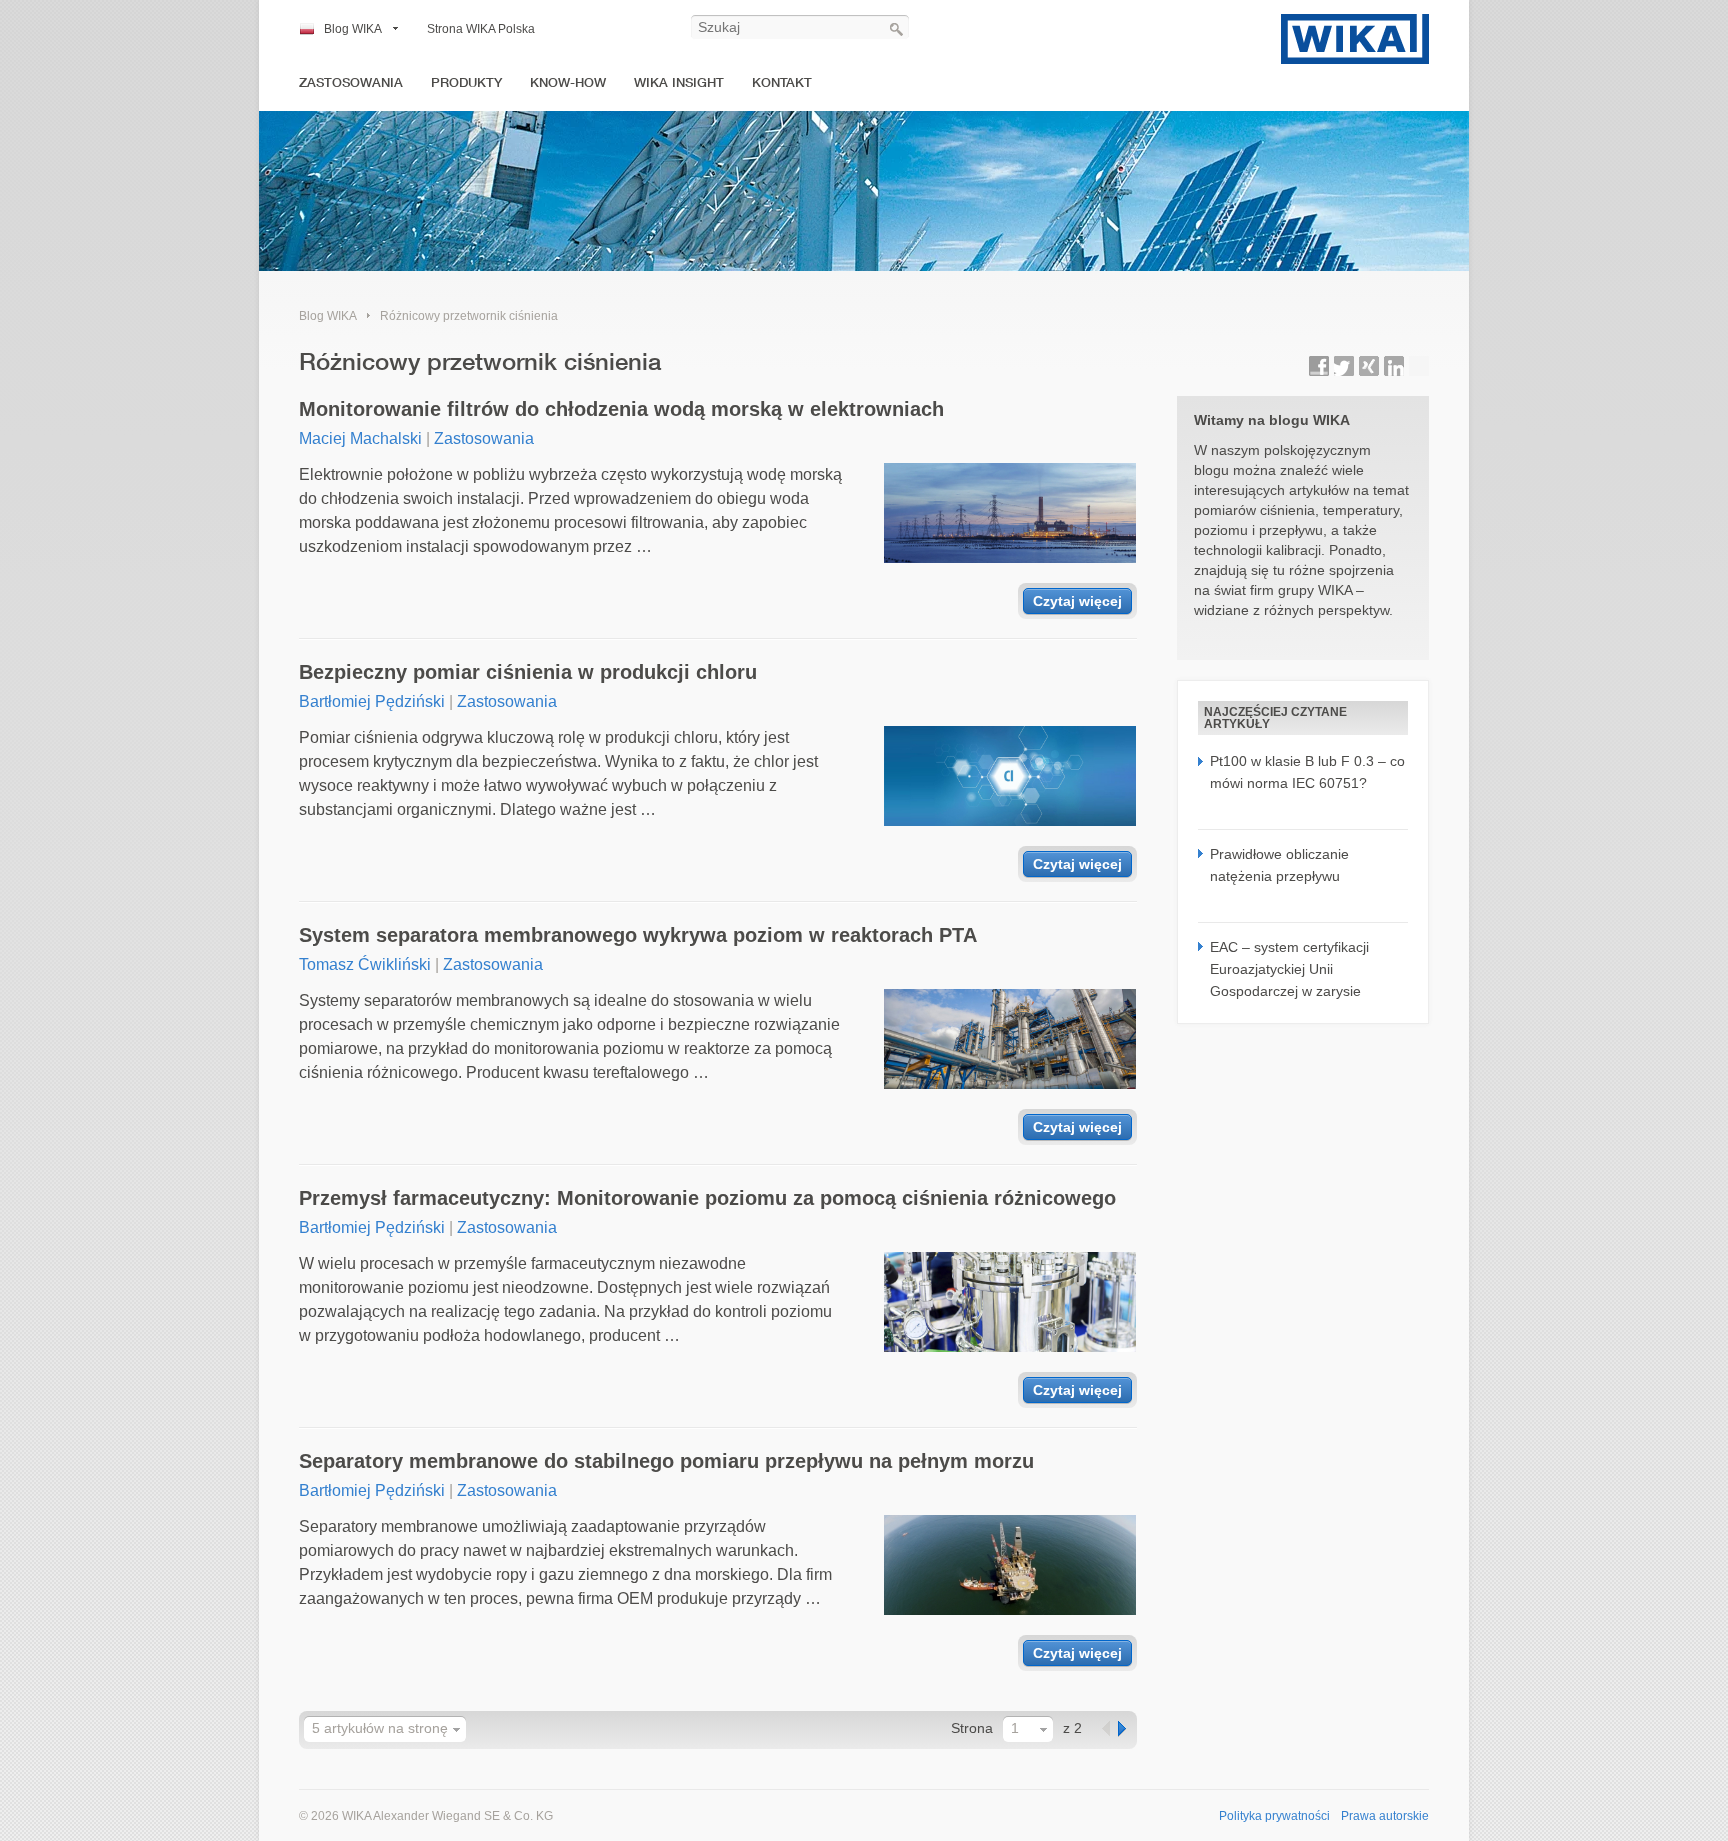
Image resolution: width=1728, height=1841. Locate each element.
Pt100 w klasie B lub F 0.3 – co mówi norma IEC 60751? (1307, 772)
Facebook (1319, 366)
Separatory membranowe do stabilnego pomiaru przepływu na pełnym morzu (666, 1461)
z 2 (1072, 1728)
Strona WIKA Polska (481, 29)
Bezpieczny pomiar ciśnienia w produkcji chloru (528, 672)
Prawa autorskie (1385, 1816)
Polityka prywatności (1274, 1816)
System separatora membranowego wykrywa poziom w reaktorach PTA (638, 935)
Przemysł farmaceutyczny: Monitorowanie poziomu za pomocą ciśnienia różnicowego (707, 1198)
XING (1369, 366)
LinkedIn (1394, 366)
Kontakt (782, 82)
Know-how (568, 82)
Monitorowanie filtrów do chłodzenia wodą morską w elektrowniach (621, 409)
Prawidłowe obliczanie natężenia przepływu (1279, 865)
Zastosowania (351, 82)
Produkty (466, 82)
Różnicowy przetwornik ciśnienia (469, 316)
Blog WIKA (353, 29)
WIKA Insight (679, 82)
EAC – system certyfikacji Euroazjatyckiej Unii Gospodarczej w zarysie (1289, 969)
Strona (972, 1728)
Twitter (1344, 366)
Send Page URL (1419, 366)
